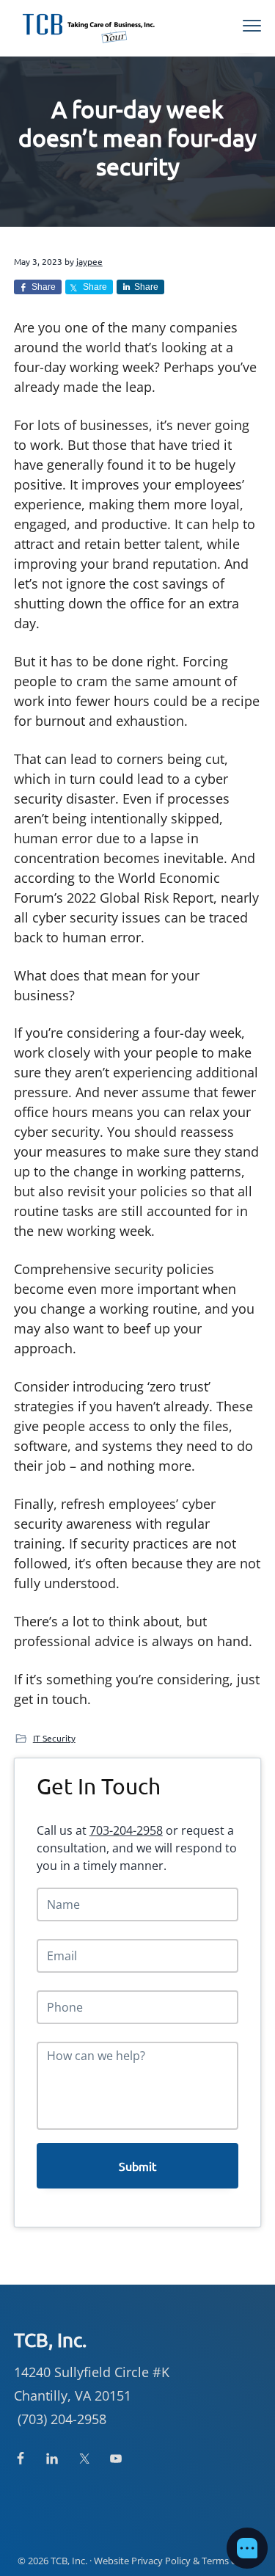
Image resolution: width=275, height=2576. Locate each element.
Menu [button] (236, 26)
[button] (247, 2548)
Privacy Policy (161, 2561)
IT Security (54, 1738)
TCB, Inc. (69, 2561)
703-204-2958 (126, 1830)
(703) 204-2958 (62, 2419)
